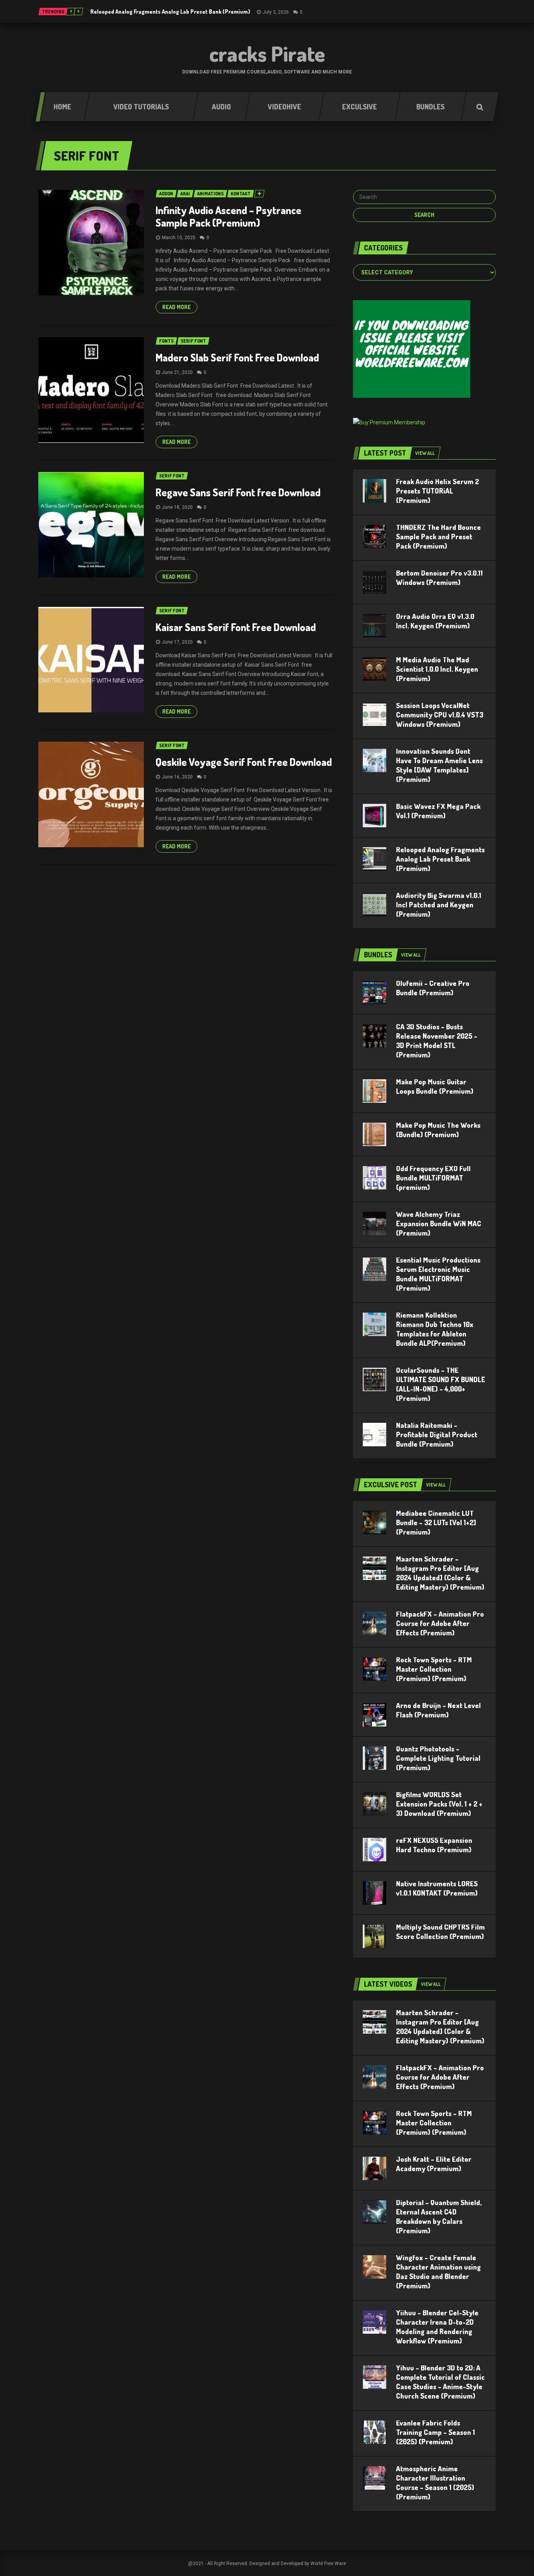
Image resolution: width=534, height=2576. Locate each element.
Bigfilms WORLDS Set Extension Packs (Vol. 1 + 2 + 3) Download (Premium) (439, 1804)
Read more (177, 307)
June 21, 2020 (177, 372)
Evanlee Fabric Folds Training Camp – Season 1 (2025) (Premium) (435, 2432)
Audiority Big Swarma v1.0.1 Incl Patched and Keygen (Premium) (439, 905)
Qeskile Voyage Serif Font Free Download (244, 762)
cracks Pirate (267, 54)
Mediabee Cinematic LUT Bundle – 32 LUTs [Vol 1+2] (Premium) (436, 1522)
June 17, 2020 (177, 642)
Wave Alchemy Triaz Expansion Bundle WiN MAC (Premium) (439, 1224)
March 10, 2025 (179, 238)
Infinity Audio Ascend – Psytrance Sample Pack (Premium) (228, 216)
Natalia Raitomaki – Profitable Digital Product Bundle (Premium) (437, 1435)
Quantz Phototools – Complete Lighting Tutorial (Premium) (438, 1758)
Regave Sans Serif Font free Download (238, 492)
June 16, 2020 (177, 777)
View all (425, 453)
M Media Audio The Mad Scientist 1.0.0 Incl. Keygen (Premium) (437, 669)
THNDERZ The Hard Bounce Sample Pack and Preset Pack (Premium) (438, 537)
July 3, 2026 (276, 12)
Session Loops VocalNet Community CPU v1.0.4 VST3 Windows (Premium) (440, 715)
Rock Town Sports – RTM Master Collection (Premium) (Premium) (434, 1669)
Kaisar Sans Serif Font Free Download (236, 627)
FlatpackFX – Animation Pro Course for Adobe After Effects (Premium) (440, 1623)
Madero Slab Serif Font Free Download (237, 357)
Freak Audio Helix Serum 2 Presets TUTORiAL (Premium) (437, 491)
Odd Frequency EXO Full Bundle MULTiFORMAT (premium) (433, 1178)
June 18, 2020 (177, 507)
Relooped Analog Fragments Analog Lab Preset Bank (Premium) (170, 12)
